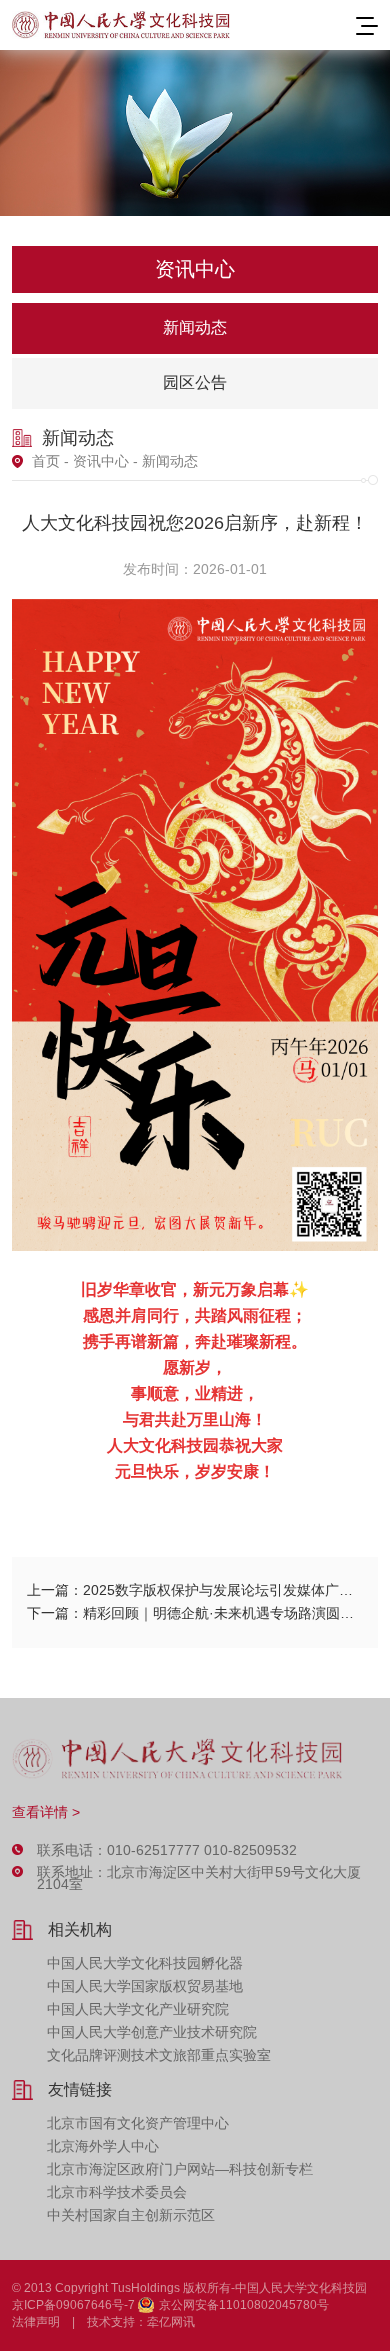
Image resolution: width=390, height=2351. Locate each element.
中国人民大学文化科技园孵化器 (145, 1963)
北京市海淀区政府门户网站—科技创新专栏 (180, 2169)
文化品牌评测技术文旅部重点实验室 (159, 2055)
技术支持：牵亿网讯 (141, 2322)
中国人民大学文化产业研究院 (138, 2009)
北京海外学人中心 (103, 2146)
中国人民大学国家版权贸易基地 (145, 1986)
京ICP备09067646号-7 (73, 2305)
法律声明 (36, 2322)
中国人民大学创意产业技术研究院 (152, 2032)
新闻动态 (195, 327)
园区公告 (195, 382)
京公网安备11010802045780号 (244, 2305)
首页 (46, 461)
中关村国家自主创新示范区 (131, 2215)
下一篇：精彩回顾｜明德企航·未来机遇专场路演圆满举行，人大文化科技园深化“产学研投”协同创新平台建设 (195, 1613)
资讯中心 (101, 461)
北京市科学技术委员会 (117, 2192)
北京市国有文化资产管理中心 (138, 2123)
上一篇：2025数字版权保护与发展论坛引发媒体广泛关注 (195, 1590)
